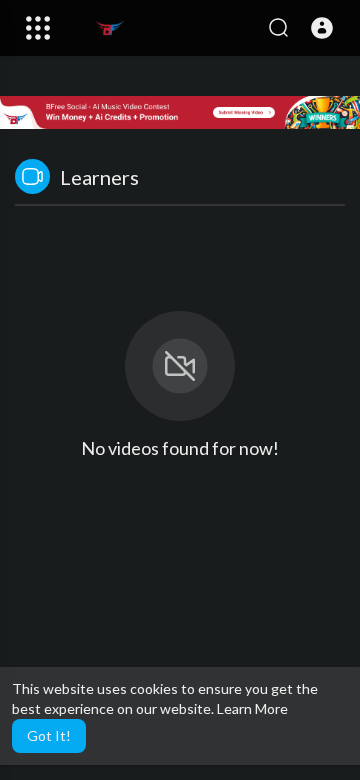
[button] (322, 28)
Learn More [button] (252, 708)
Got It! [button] (49, 735)
